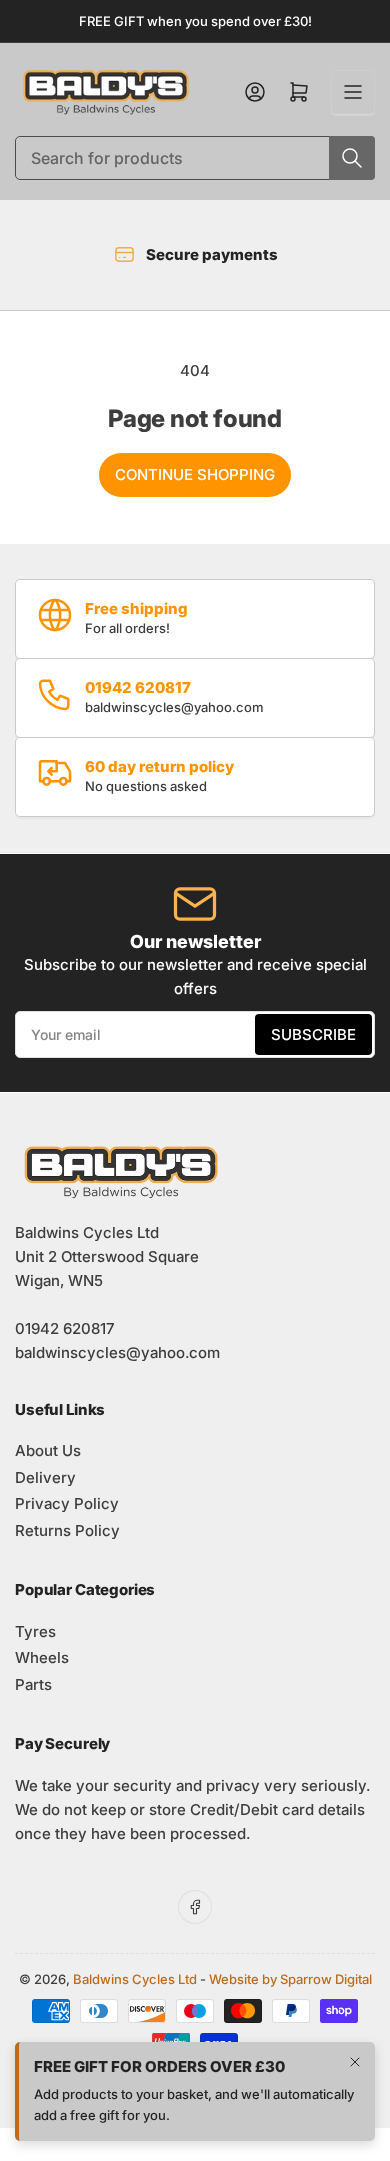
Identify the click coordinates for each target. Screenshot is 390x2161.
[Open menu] (353, 92)
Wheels (42, 1657)
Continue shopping (195, 474)
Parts (33, 1684)
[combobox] (195, 158)
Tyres (35, 1631)
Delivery (45, 1477)
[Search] (352, 158)
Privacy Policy (67, 1503)
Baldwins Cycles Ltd (135, 1979)
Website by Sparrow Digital (290, 1979)
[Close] (355, 2062)
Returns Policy (67, 1530)
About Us (48, 1450)
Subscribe (313, 1034)
